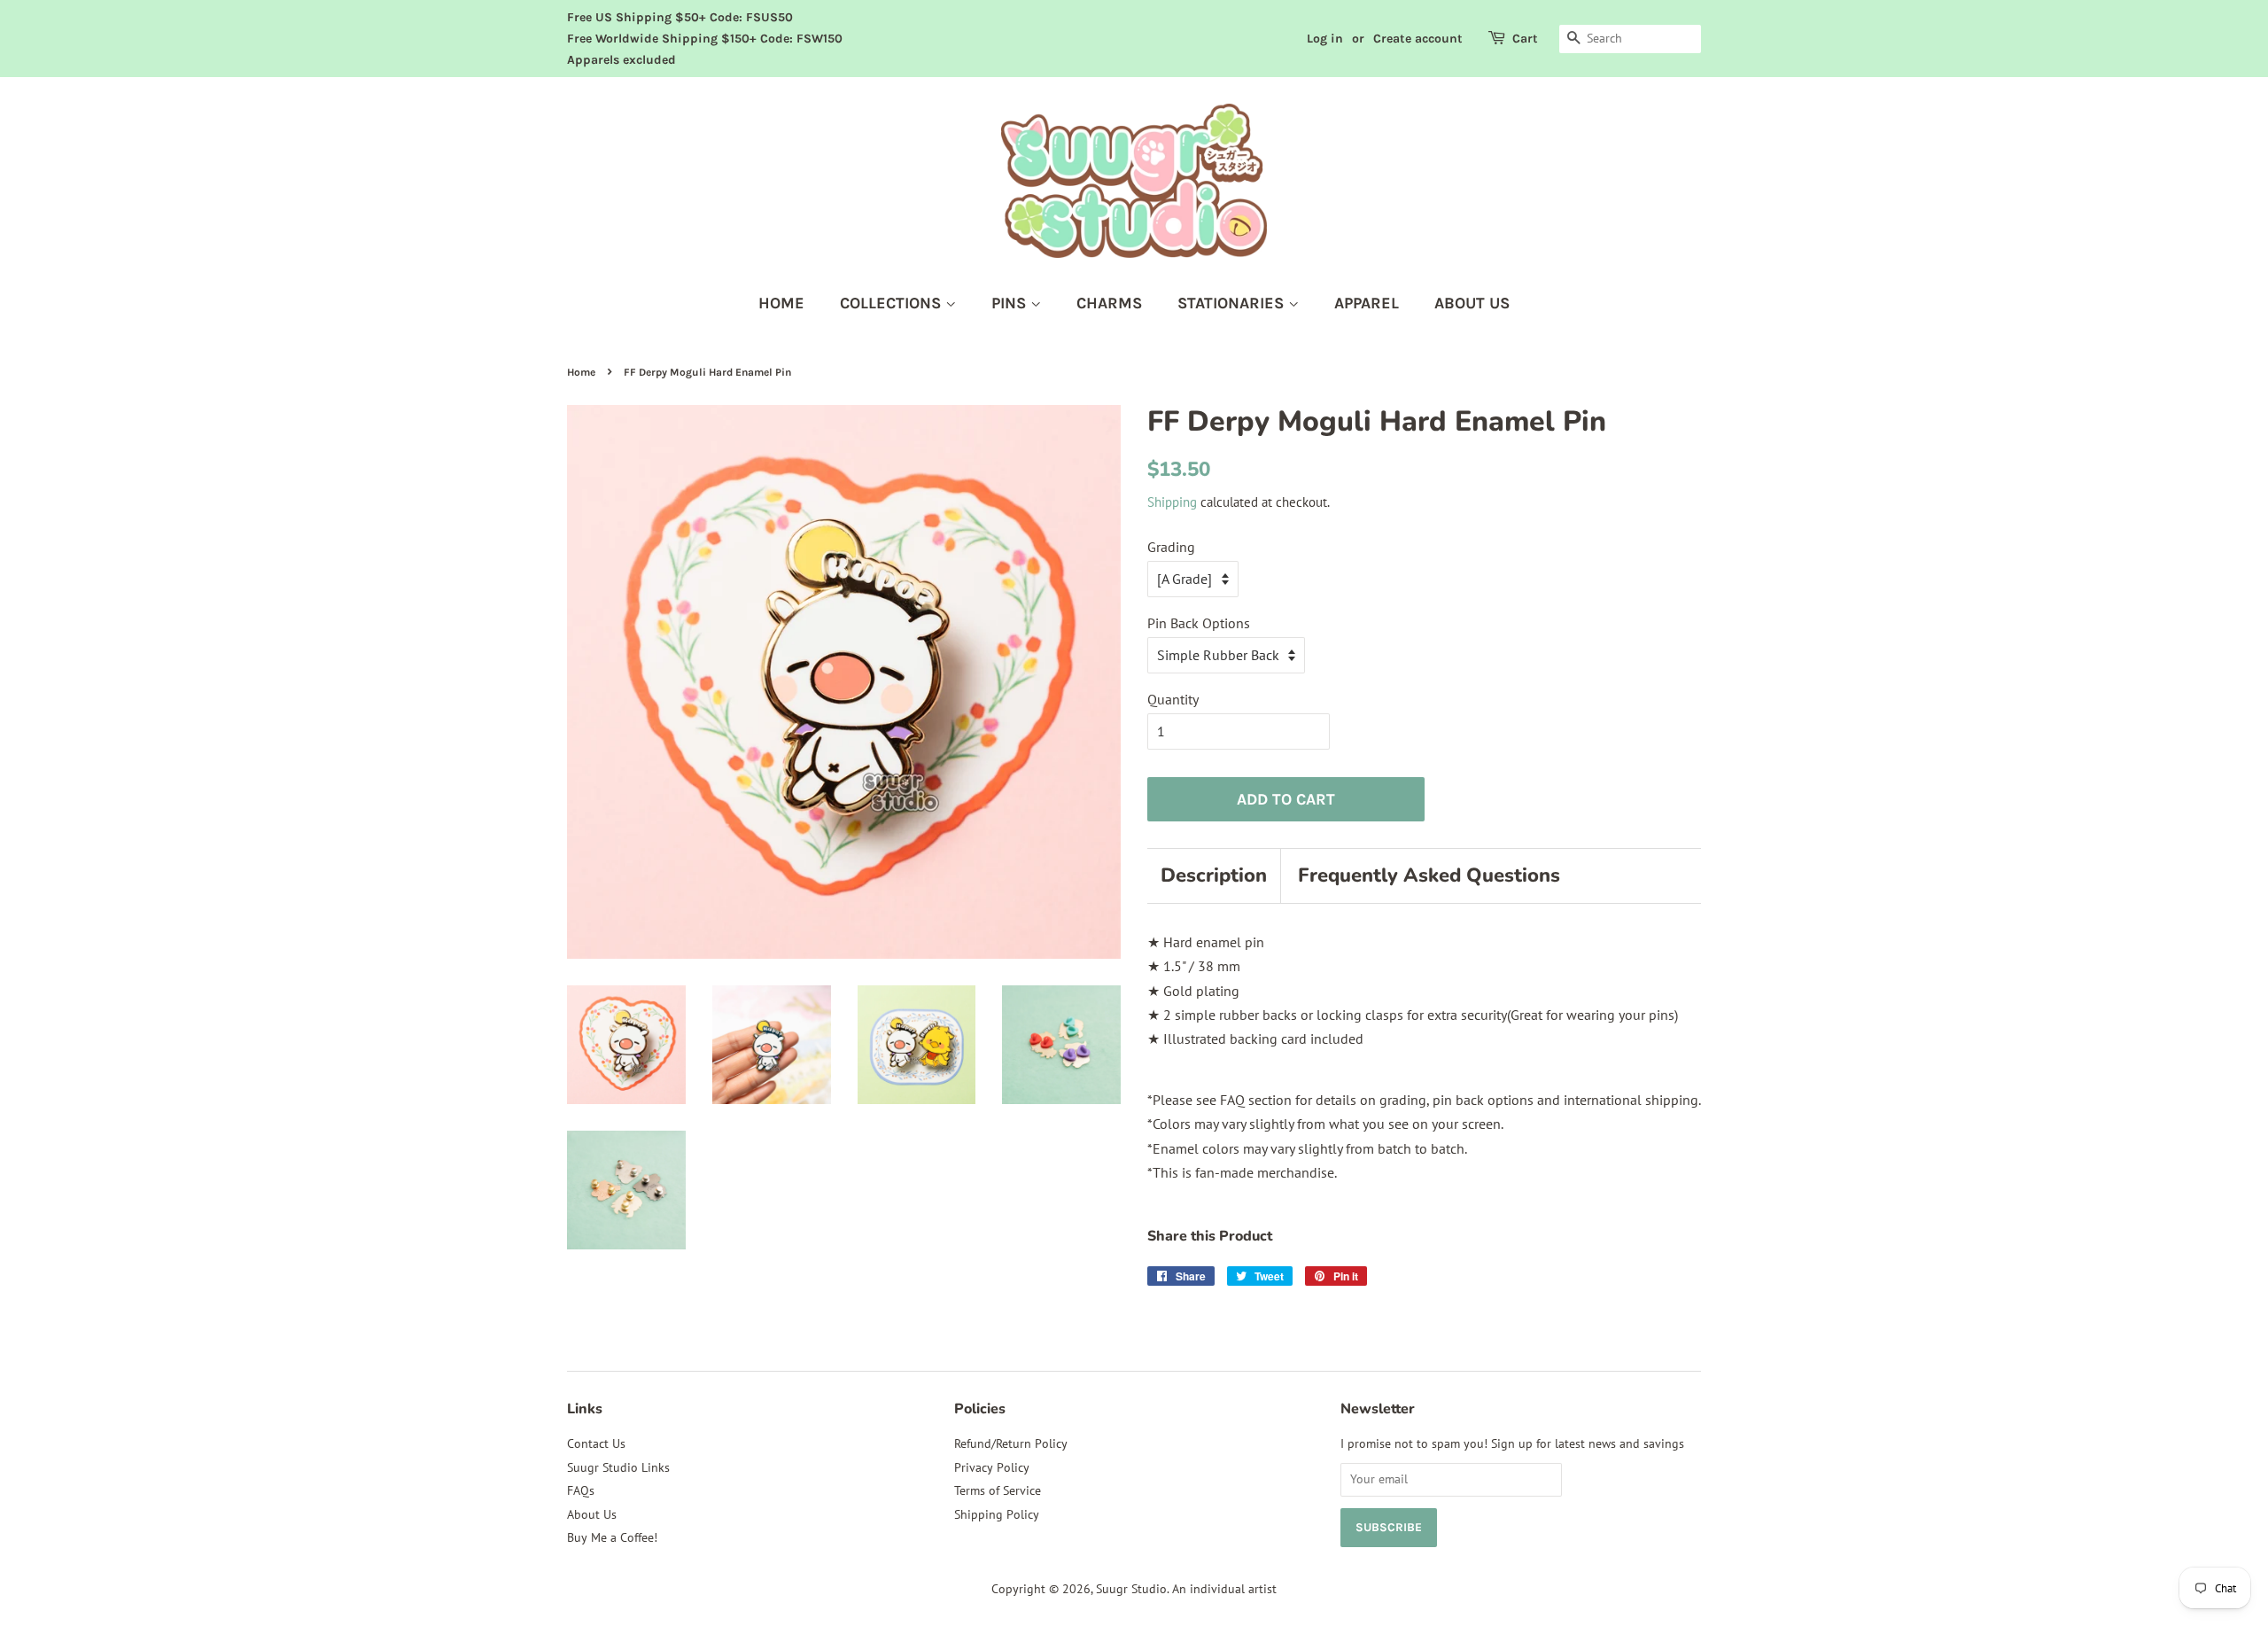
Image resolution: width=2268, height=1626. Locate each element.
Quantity (1173, 699)
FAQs (581, 1490)
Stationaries (1233, 303)
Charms (1109, 303)
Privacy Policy (992, 1467)
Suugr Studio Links (618, 1467)
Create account (1418, 39)
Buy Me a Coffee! (612, 1537)
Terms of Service (998, 1490)
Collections (893, 303)
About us (1472, 303)
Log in (1325, 39)
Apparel (1367, 303)
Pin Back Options (1199, 623)
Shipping (1172, 502)
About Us (592, 1514)
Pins (1011, 303)
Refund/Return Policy (1011, 1443)
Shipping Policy (997, 1514)
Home (781, 303)
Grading (1171, 547)
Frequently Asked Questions (1429, 875)
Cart (1525, 39)
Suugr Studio (1131, 1589)
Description (1214, 875)
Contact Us (596, 1443)
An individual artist (1224, 1589)
